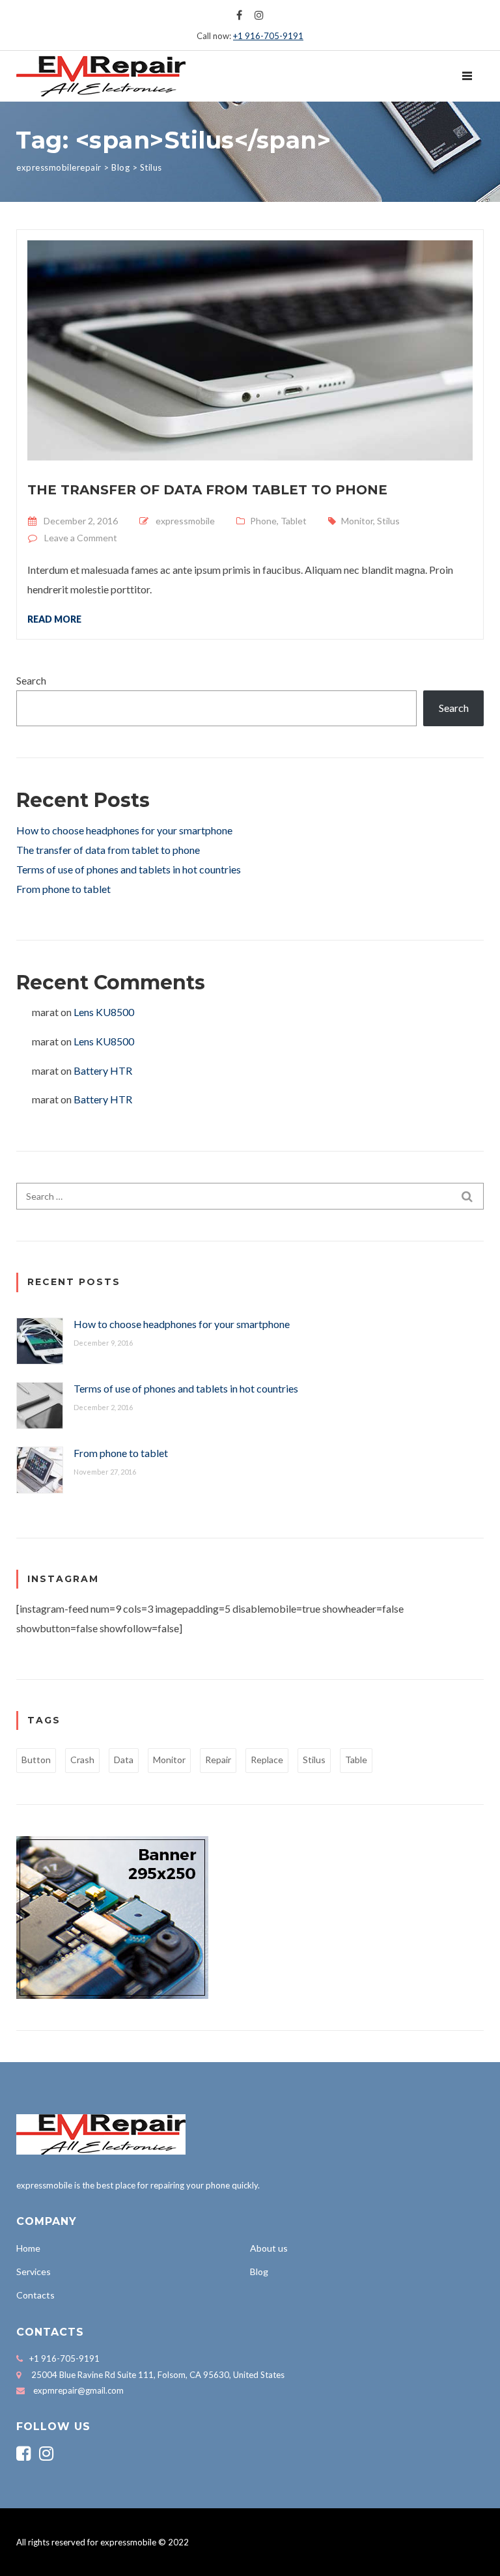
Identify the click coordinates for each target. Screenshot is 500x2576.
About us (269, 2248)
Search (31, 680)
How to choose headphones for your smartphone (124, 830)
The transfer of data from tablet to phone (207, 490)
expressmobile (185, 521)
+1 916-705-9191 (268, 36)
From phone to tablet (63, 889)
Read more (54, 619)
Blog (259, 2272)
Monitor (357, 521)
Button (36, 1760)
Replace (267, 1760)
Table (356, 1760)
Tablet (294, 521)
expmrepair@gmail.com (78, 2390)
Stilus (388, 521)
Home (28, 2248)
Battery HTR (103, 1070)
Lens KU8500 (104, 1012)
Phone (263, 521)
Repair (218, 1760)
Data (124, 1760)
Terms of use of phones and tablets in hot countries (129, 869)
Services (34, 2272)
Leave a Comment (81, 538)
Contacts (35, 2295)
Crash (82, 1760)
